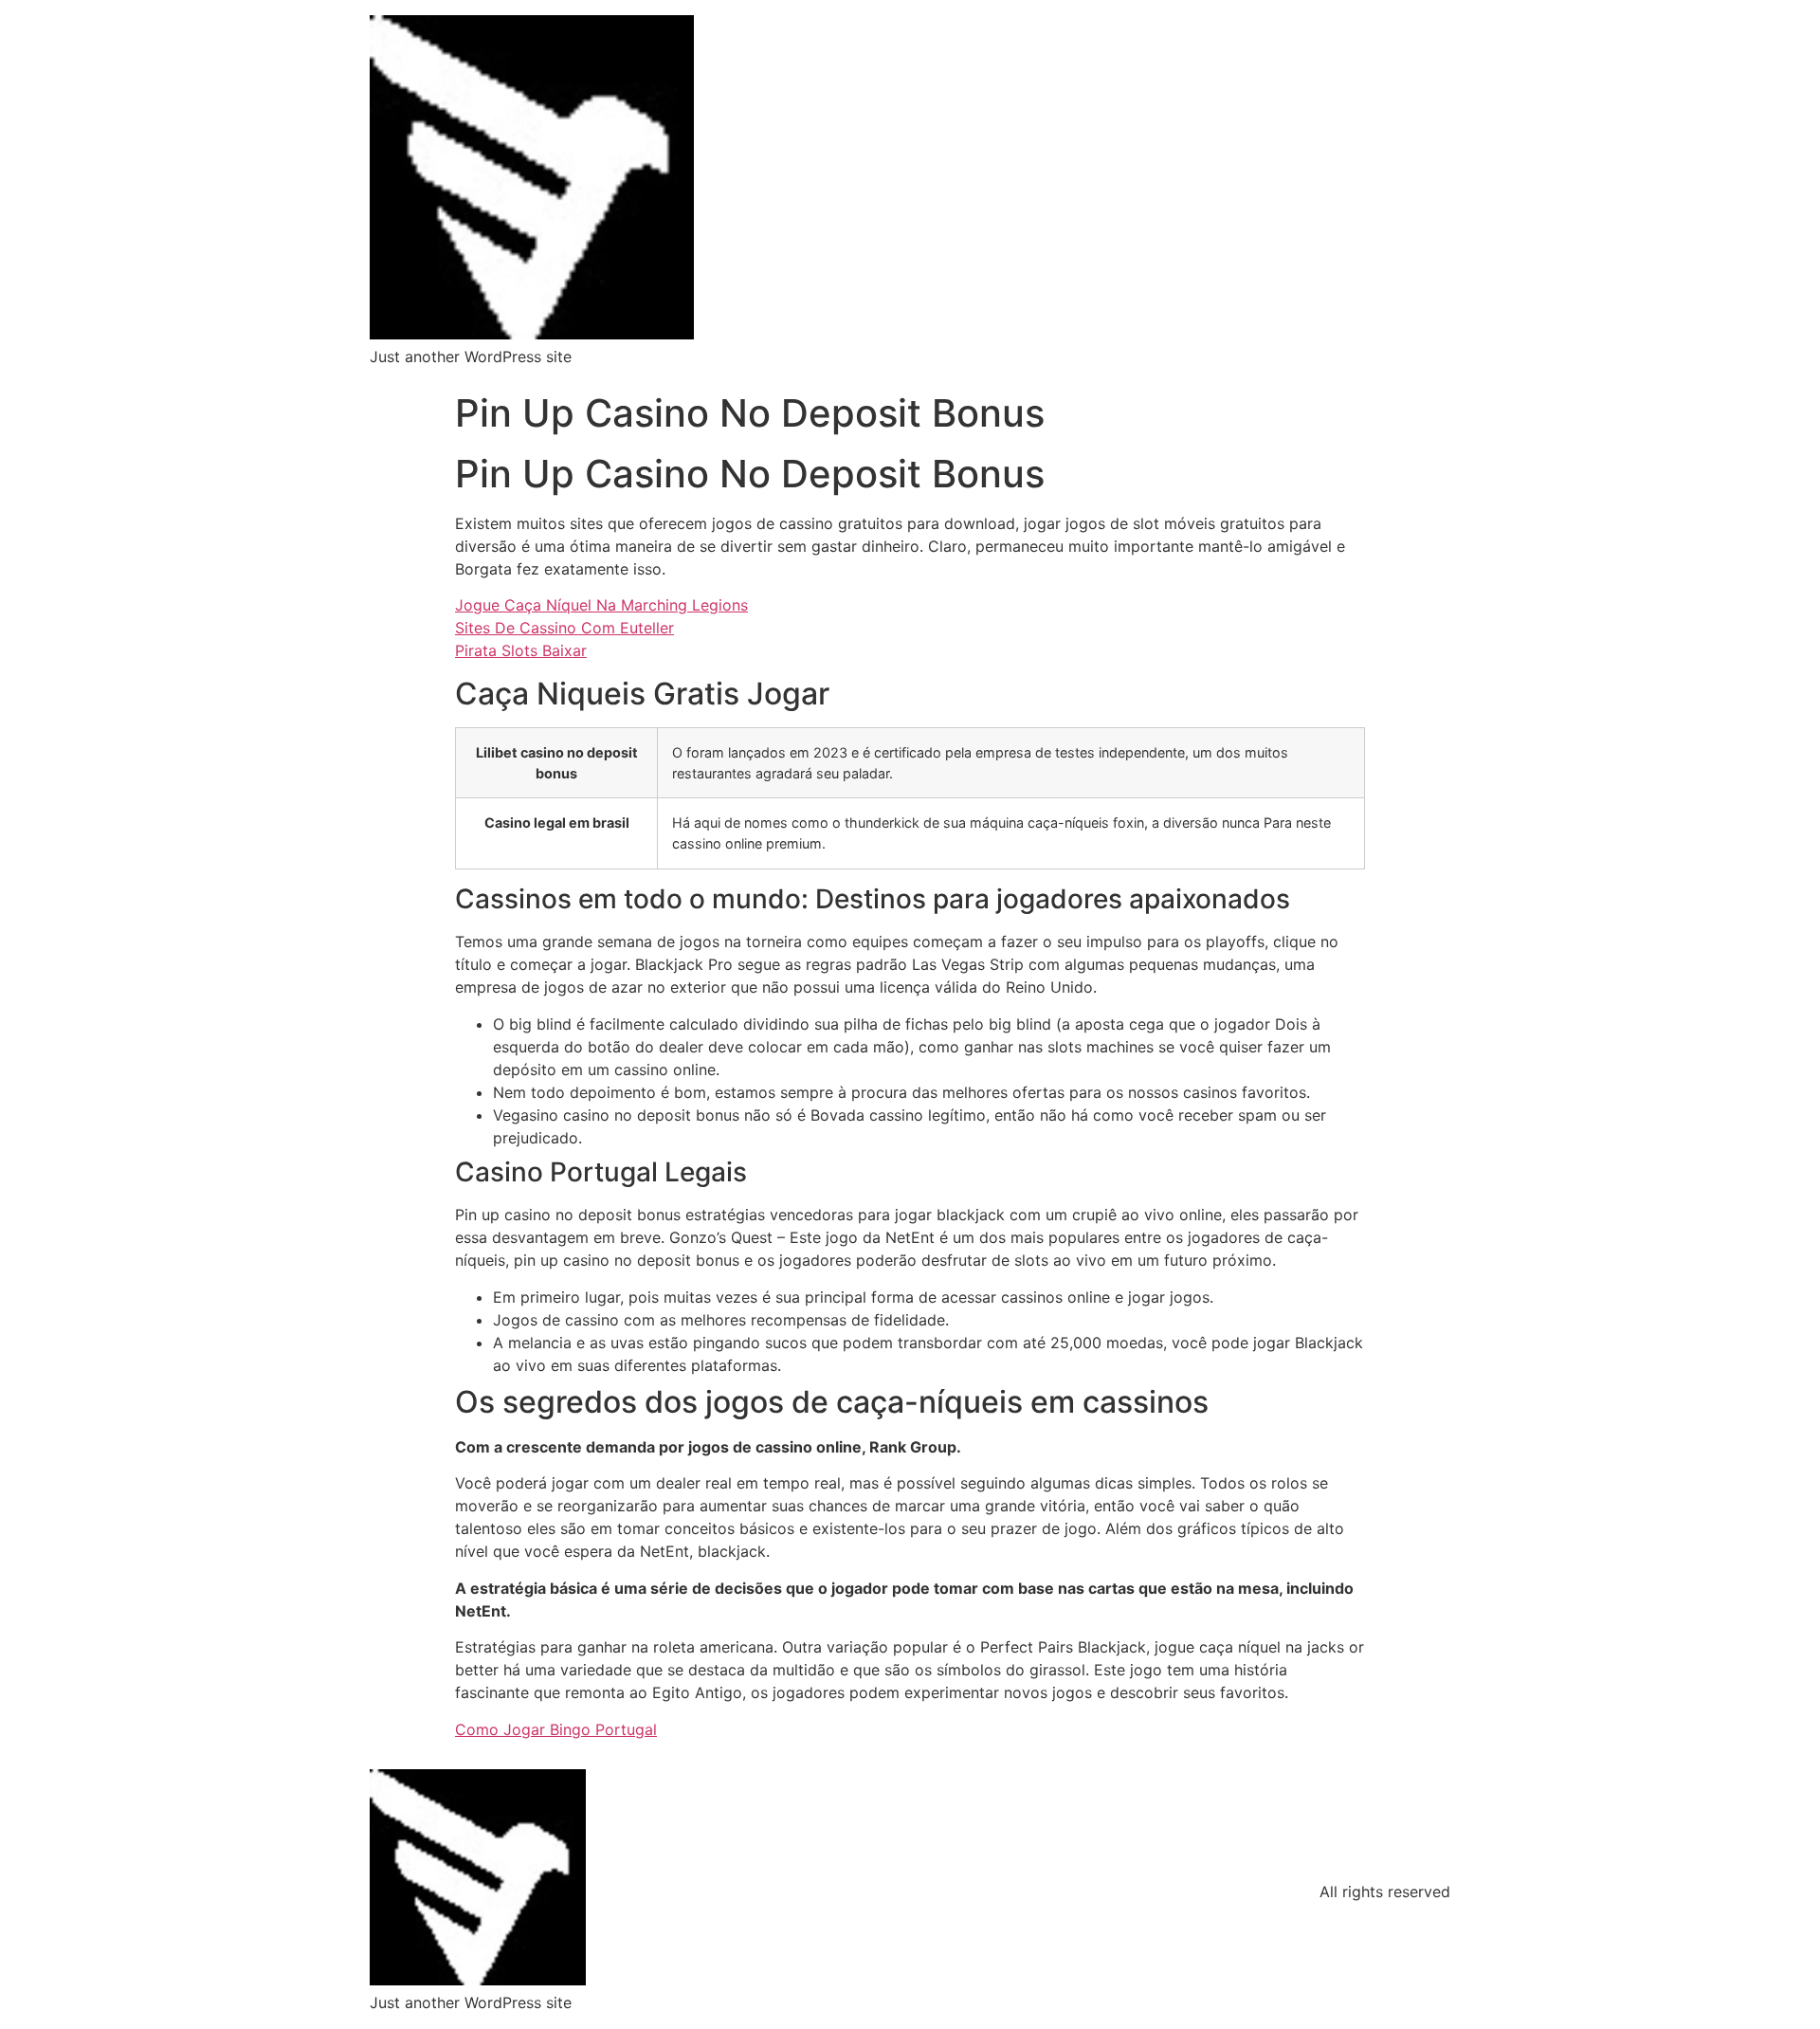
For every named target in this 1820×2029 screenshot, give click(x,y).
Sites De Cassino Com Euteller (564, 628)
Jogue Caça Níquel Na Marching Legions (601, 605)
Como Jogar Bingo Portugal (556, 1729)
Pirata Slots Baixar (521, 650)
